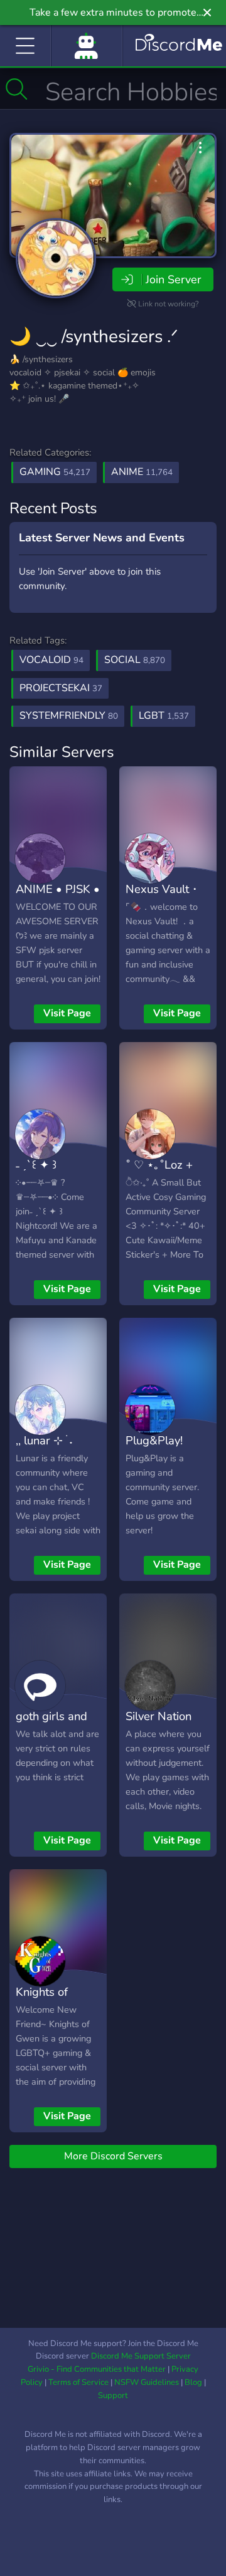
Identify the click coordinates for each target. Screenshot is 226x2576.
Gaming (55, 472)
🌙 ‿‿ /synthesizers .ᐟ (94, 336)
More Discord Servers (113, 2156)
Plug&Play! (154, 1440)
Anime (142, 472)
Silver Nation (159, 1716)
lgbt (164, 716)
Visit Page (67, 1013)
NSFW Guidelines (147, 2382)
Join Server (173, 279)
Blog (193, 2382)
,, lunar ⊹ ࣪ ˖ (44, 1440)
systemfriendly (69, 716)
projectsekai (61, 688)
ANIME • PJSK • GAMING (58, 898)
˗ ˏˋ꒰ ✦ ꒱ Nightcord (41, 1174)
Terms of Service (78, 2382)
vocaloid (51, 660)
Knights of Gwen (42, 2001)
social (135, 660)
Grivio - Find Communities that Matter (97, 2369)
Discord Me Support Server (141, 2356)
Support (113, 2396)
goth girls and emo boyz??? (51, 1725)
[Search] (17, 89)
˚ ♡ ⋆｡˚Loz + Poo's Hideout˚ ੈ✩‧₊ (164, 1183)
